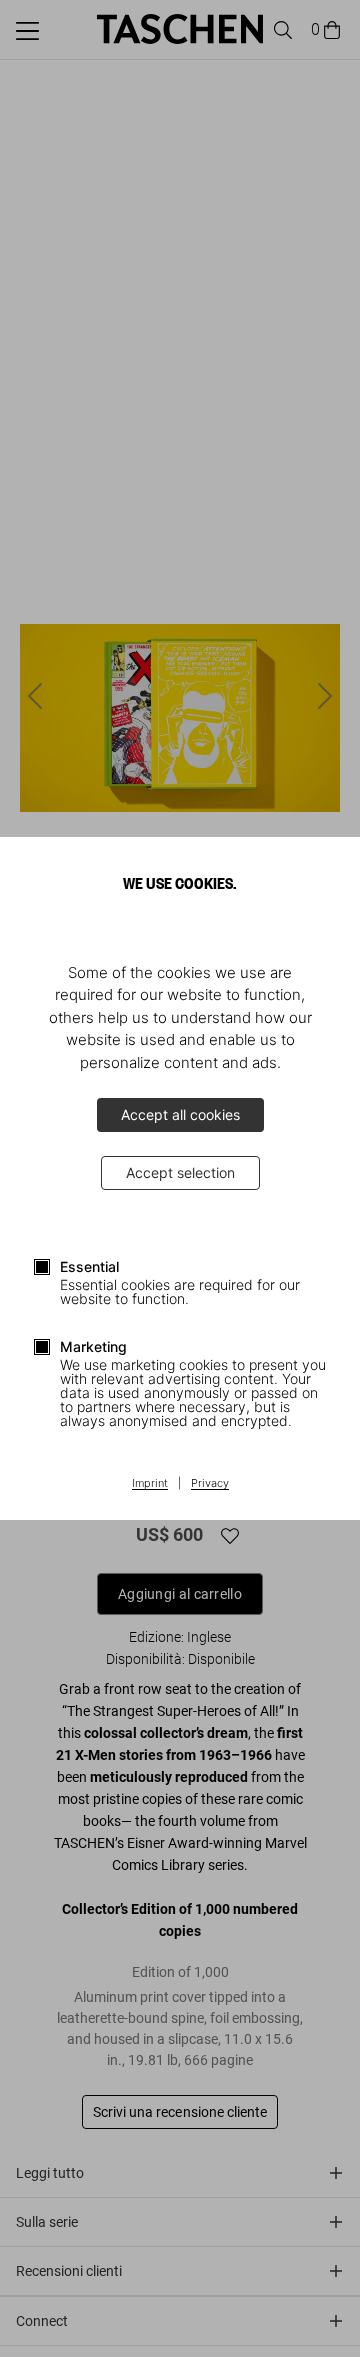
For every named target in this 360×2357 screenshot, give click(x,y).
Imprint (150, 1484)
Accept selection (180, 1172)
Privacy (210, 1484)
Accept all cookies (180, 1114)
